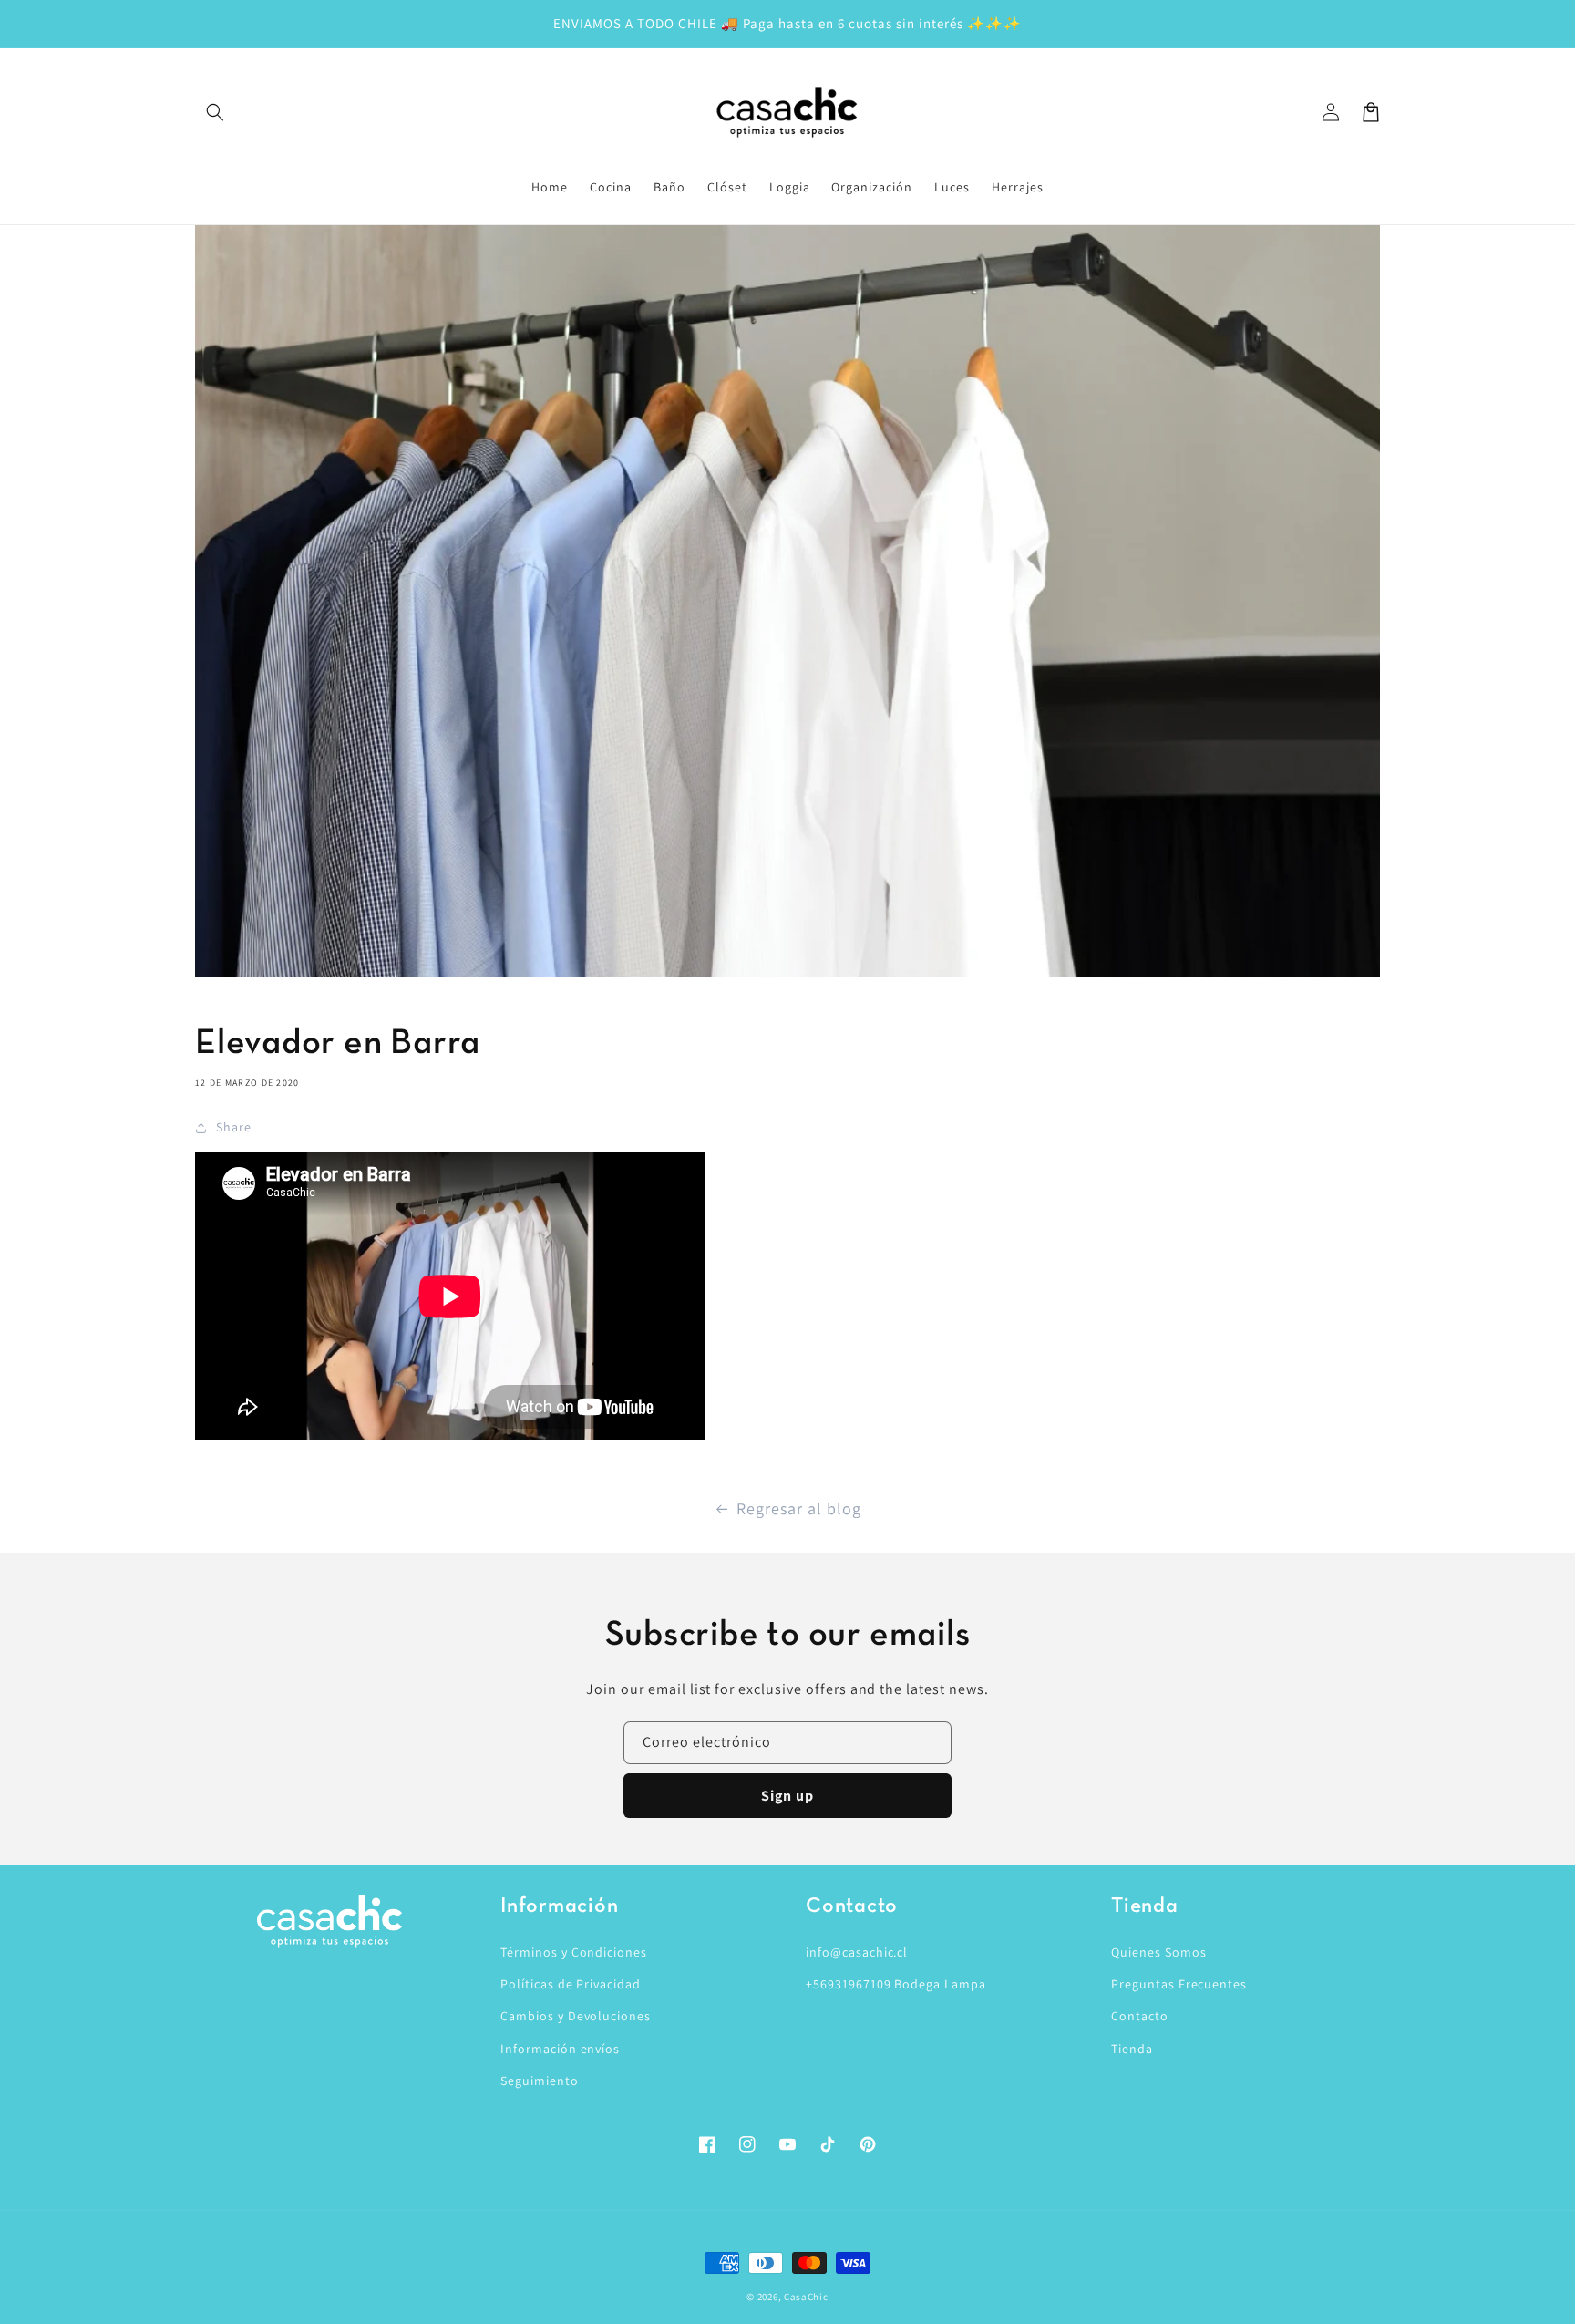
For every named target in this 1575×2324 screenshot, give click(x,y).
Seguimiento (540, 2081)
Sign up (787, 1796)
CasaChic (806, 2297)
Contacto (1140, 2016)
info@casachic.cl (857, 1952)
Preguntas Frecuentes (1179, 1984)
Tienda (1132, 2049)
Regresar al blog (798, 1508)
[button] (215, 112)
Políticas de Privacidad (571, 1984)
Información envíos (560, 2049)
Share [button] (234, 1127)
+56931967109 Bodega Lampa (896, 1984)
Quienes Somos (1158, 1952)
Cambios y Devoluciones (576, 2016)
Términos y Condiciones (574, 1952)
